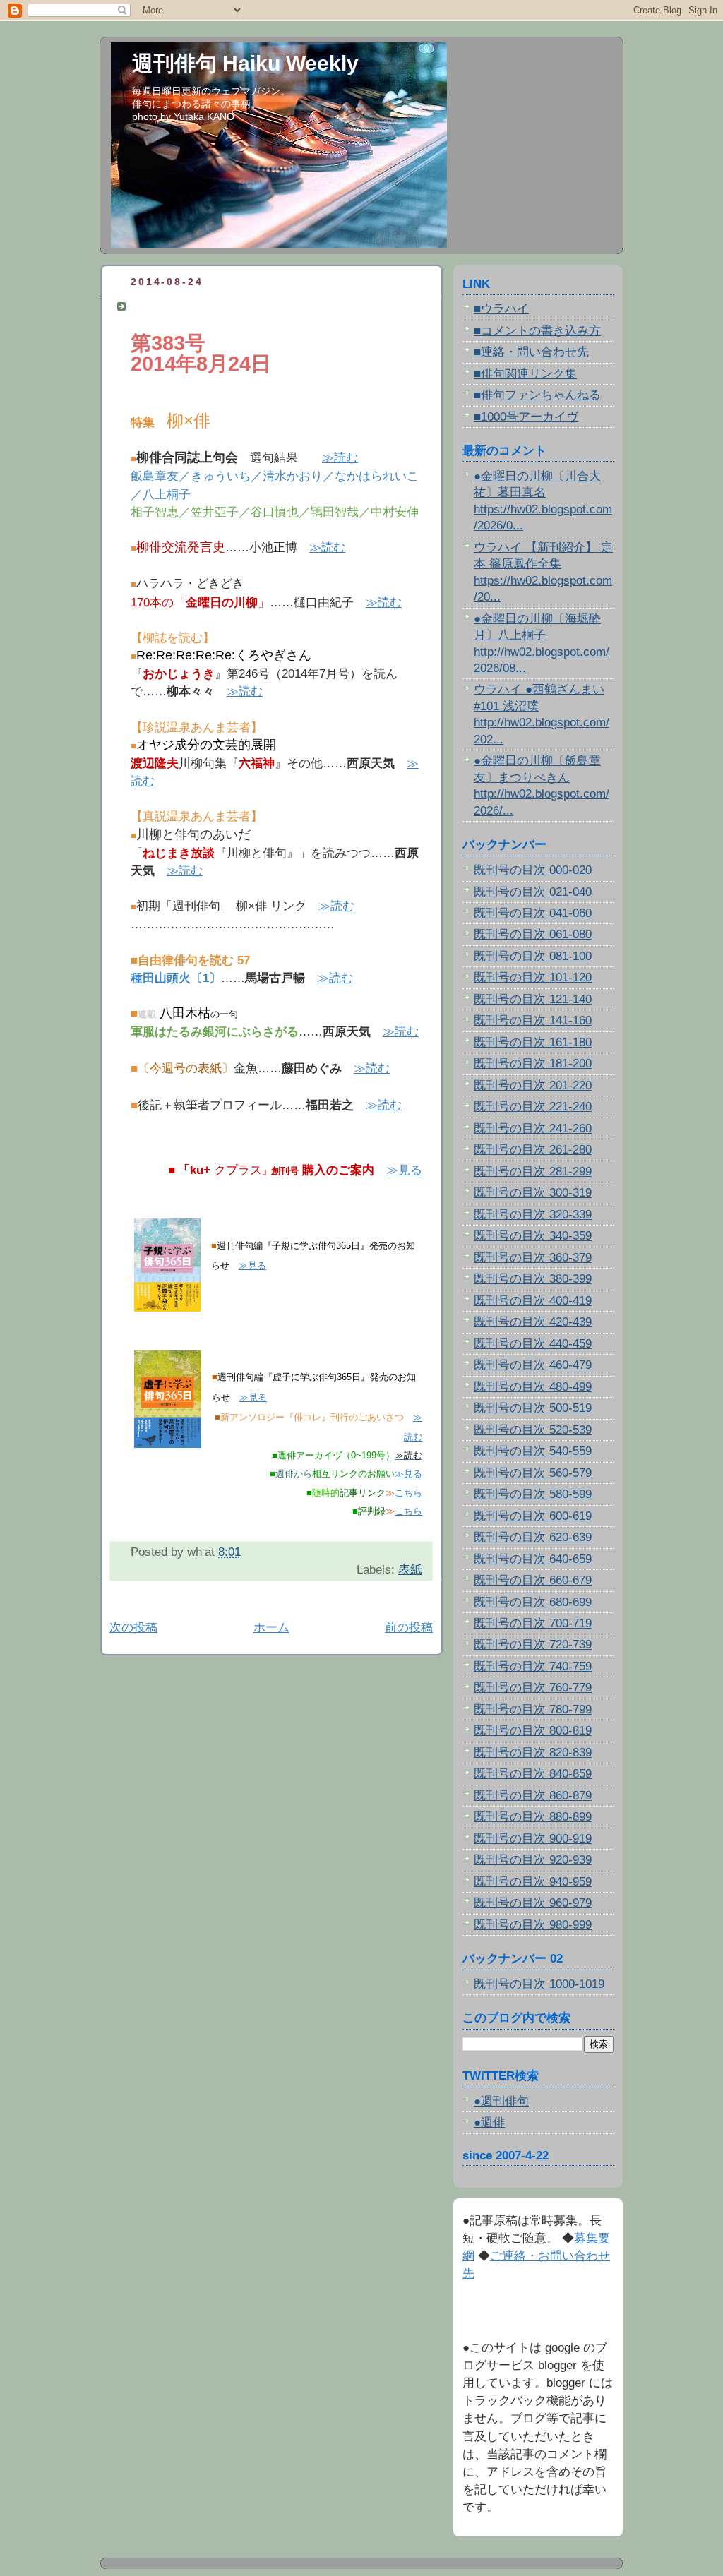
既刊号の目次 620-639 (533, 1537)
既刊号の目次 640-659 (533, 1559)
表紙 (410, 1570)
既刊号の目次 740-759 (533, 1666)
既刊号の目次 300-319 (533, 1193)
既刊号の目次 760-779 (533, 1688)
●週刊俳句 (501, 2101)
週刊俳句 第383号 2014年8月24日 (228, 306)
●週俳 (489, 2122)
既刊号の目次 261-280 (533, 1150)
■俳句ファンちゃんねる (537, 395)
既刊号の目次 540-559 (533, 1451)
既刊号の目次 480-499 (533, 1387)
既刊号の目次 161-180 (533, 1042)
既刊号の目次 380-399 (533, 1279)
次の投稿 (133, 1628)
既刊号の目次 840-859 (533, 1774)
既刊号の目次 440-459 (533, 1344)
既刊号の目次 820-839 (533, 1753)
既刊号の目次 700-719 (533, 1623)
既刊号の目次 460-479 (533, 1365)
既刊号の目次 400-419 (533, 1301)
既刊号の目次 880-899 (533, 1817)
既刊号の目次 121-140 (533, 999)
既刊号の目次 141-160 (533, 1020)
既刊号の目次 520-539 (533, 1430)
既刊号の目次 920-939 (533, 1860)
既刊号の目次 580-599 (533, 1494)
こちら (408, 1493)
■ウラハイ (501, 309)
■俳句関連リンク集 (525, 374)
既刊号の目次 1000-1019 (539, 1984)
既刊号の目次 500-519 (533, 1408)
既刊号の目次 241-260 (533, 1128)
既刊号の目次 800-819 (533, 1731)
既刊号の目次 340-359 (533, 1236)
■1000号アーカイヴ (526, 417)
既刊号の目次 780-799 (533, 1709)
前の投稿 (409, 1628)
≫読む (340, 458)
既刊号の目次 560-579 (533, 1473)
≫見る (404, 1170)
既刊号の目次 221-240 (533, 1107)
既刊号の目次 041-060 (533, 913)
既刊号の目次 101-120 (533, 977)
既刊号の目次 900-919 (533, 1839)
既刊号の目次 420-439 (533, 1322)
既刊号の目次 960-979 (533, 1903)
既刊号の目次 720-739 (533, 1645)
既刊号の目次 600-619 (533, 1516)
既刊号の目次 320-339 (533, 1215)
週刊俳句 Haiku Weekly (245, 63)
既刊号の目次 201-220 (533, 1085)
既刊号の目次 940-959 (533, 1882)
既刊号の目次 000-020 (533, 870)
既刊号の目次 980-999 (533, 1925)
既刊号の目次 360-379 (533, 1258)
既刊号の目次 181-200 (533, 1064)
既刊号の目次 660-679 (533, 1580)
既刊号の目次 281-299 (533, 1172)
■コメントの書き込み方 (537, 331)
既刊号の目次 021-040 (533, 892)
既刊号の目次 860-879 (533, 1796)
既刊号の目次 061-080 (533, 934)
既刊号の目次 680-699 (533, 1602)
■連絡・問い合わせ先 (531, 352)
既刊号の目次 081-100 (533, 956)
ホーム (271, 1628)
